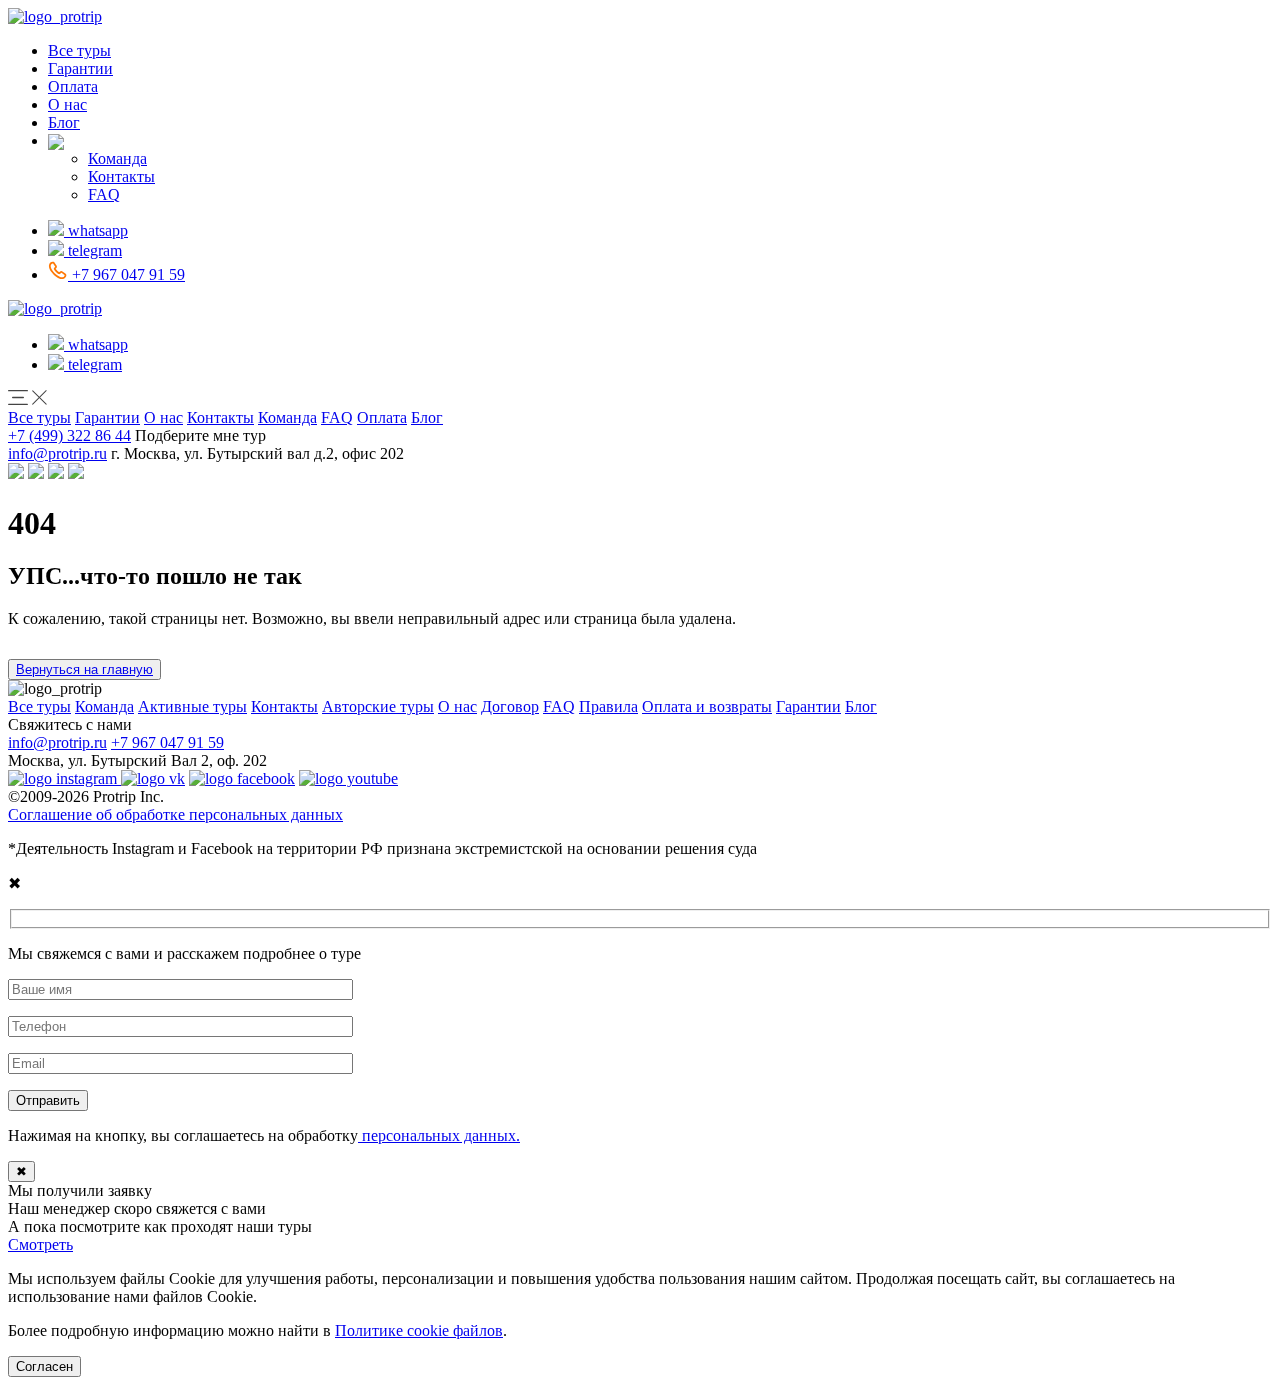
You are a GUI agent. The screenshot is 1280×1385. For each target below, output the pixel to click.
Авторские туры (378, 706)
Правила (608, 706)
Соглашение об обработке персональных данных (175, 814)
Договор (510, 706)
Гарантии (80, 68)
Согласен (44, 1366)
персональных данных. (439, 1135)
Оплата (73, 86)
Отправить (48, 1100)
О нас (67, 104)
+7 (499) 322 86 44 (69, 435)
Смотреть (40, 1244)
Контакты (121, 176)
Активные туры (192, 706)
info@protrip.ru (57, 453)
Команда (117, 158)
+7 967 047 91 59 (167, 742)
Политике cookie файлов (419, 1330)
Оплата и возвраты (707, 706)
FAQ (104, 194)
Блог (64, 122)
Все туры (79, 50)
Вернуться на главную (84, 669)
